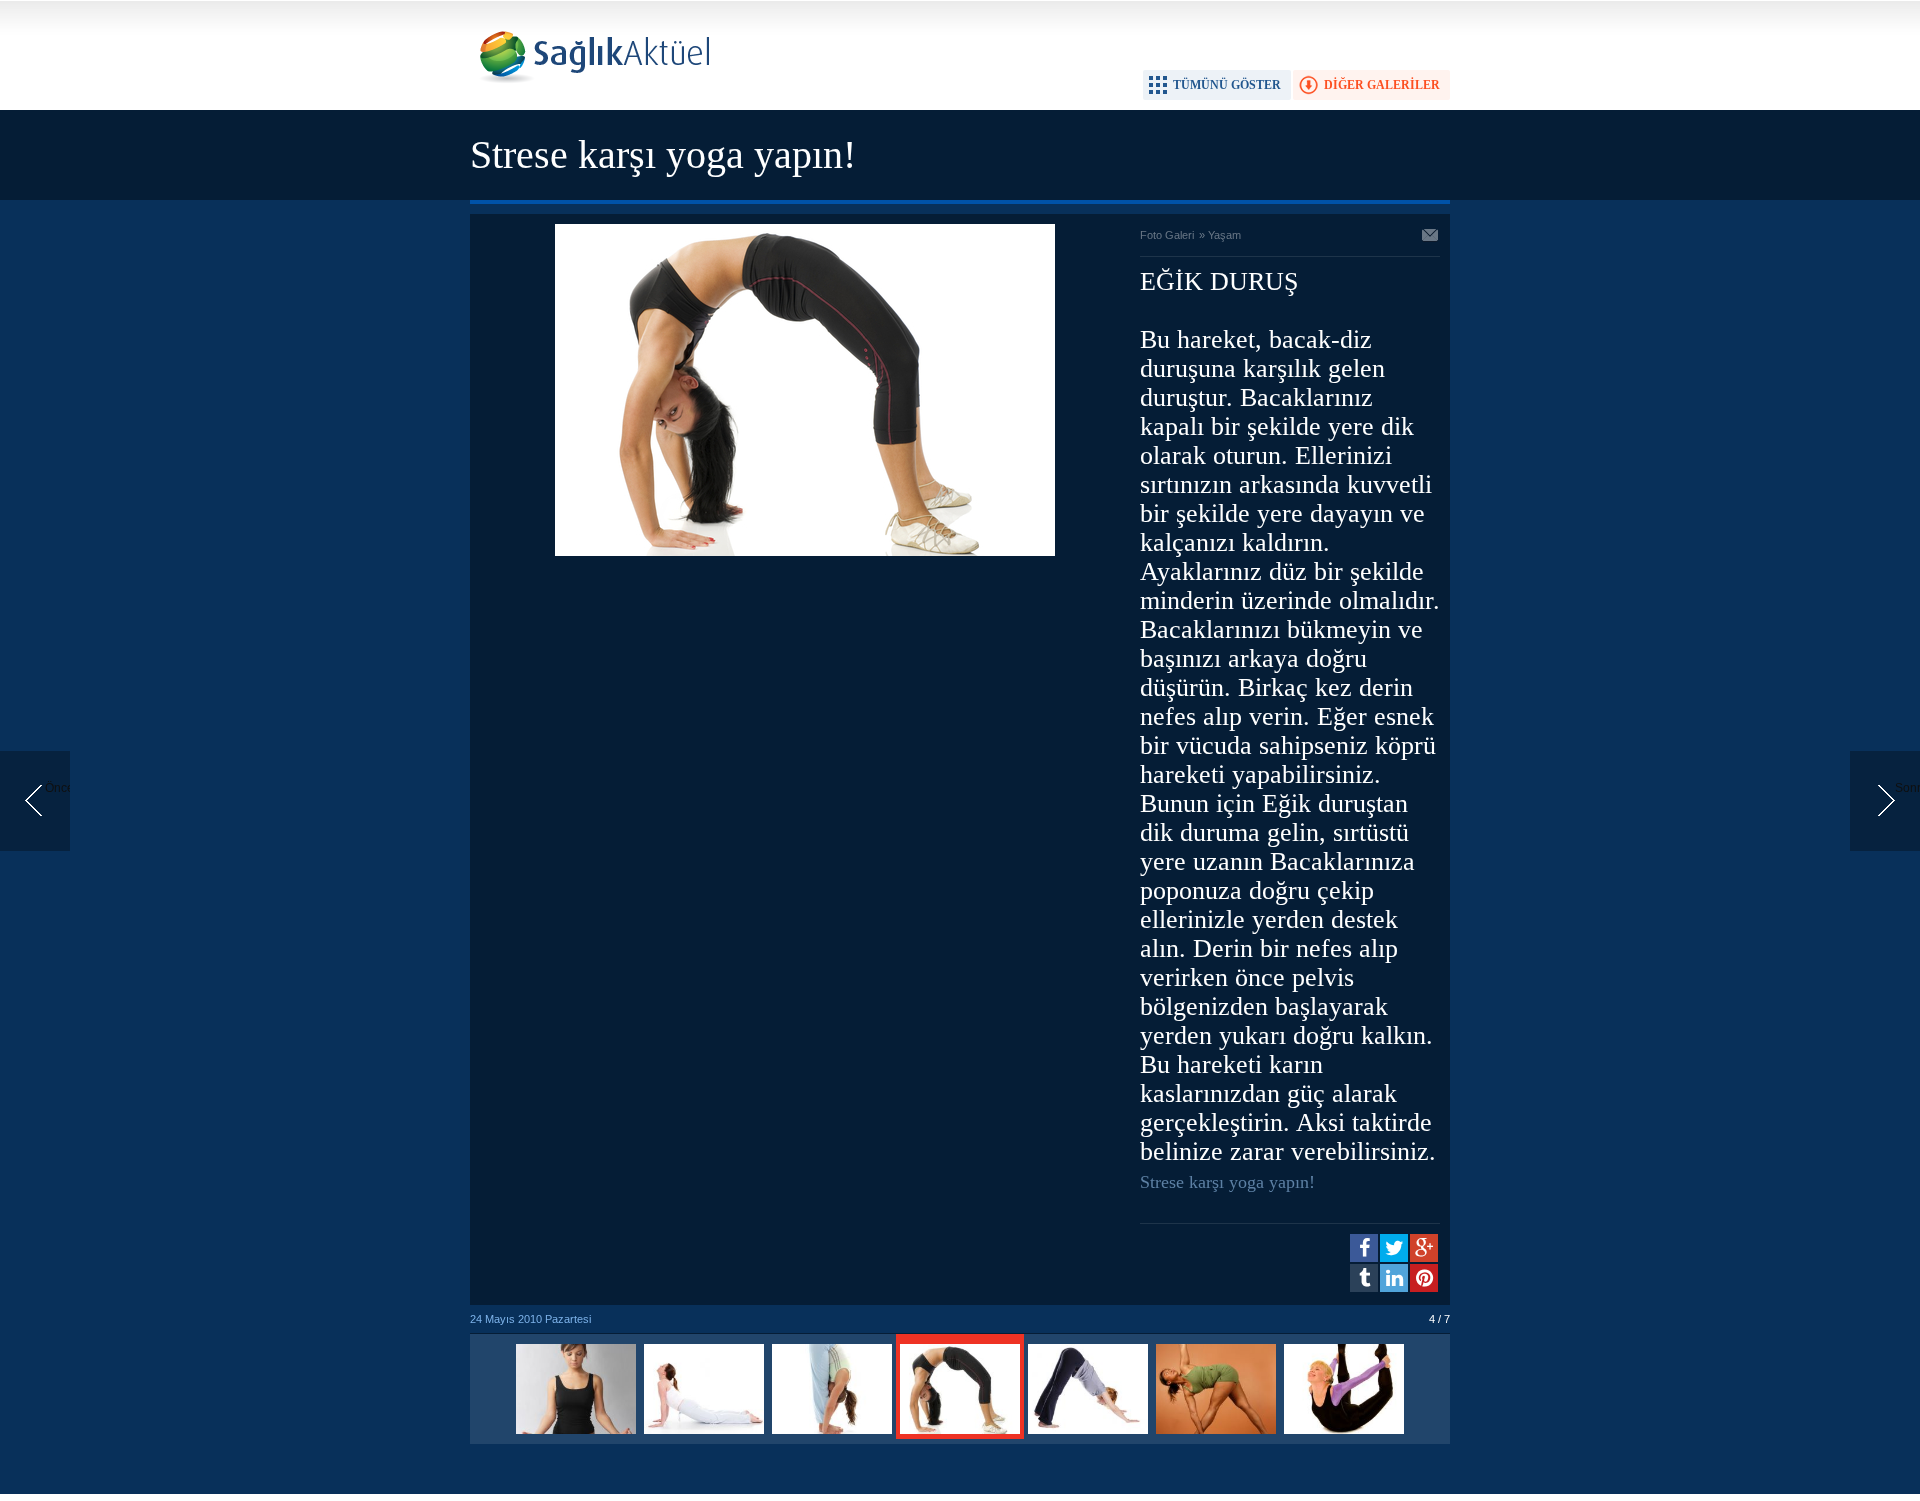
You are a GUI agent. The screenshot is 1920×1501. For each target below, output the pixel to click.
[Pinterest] (1424, 1278)
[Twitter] (1394, 1248)
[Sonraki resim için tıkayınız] (805, 552)
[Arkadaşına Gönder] (1431, 237)
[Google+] (1424, 1248)
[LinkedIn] (1394, 1278)
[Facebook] (1364, 1248)
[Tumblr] (1364, 1278)
